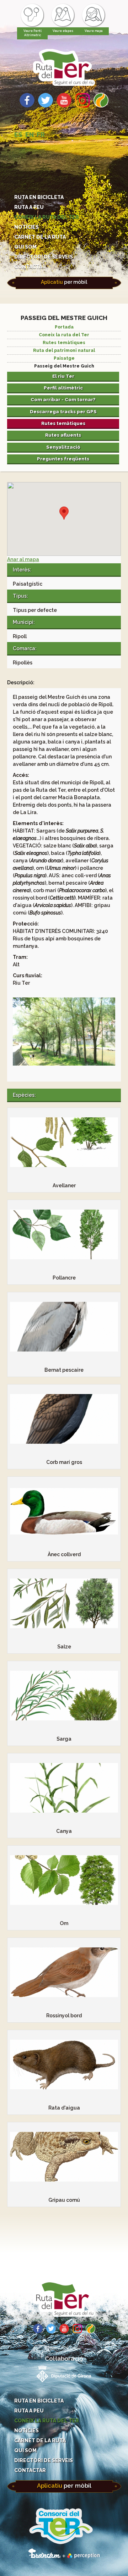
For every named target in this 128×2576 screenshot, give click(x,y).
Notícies (26, 227)
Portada (64, 327)
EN (30, 135)
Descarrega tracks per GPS (63, 411)
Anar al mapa (23, 559)
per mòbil (64, 282)
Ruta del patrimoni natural (64, 350)
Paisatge (64, 358)
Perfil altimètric (63, 388)
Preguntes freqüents (63, 459)
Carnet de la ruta (40, 237)
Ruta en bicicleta (39, 197)
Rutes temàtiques (64, 343)
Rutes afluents (63, 435)
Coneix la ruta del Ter (47, 217)
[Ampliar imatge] (64, 1064)
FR (41, 135)
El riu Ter (63, 376)
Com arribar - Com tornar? (63, 399)
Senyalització (63, 447)
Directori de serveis (44, 257)
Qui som (25, 247)
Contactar (30, 267)
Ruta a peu (29, 207)
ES (18, 135)
